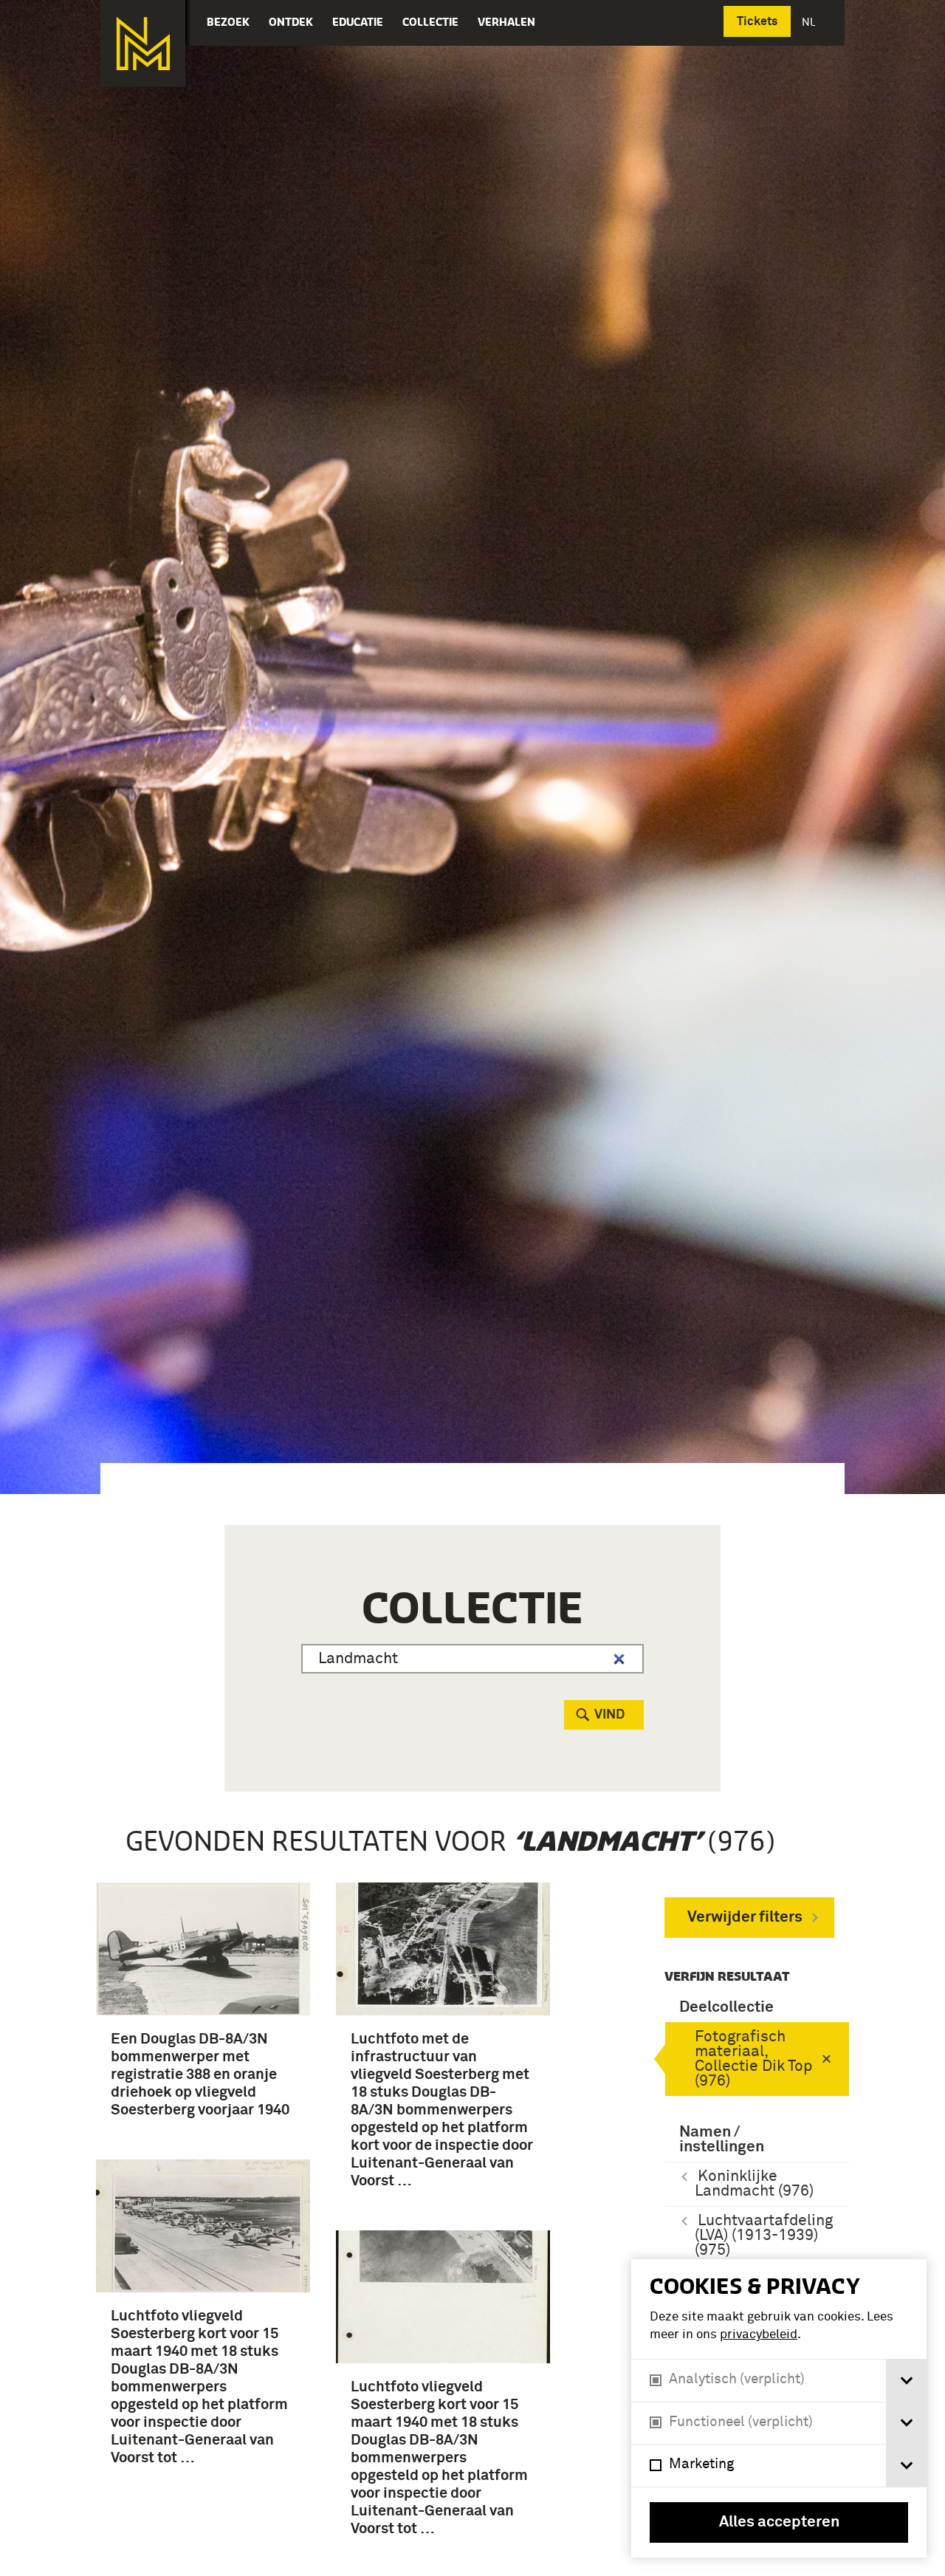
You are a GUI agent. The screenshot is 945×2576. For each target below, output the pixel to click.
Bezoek (228, 22)
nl (810, 22)
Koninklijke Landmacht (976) (754, 2184)
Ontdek (291, 22)
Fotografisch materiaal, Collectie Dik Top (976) (753, 2059)
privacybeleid (759, 2335)
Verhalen (506, 22)
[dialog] (779, 2408)
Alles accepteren (779, 2522)
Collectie (430, 22)
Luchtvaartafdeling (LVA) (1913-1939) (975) (764, 2236)
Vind (609, 1715)
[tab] (906, 2381)
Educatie (358, 22)
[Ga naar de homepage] (143, 44)
